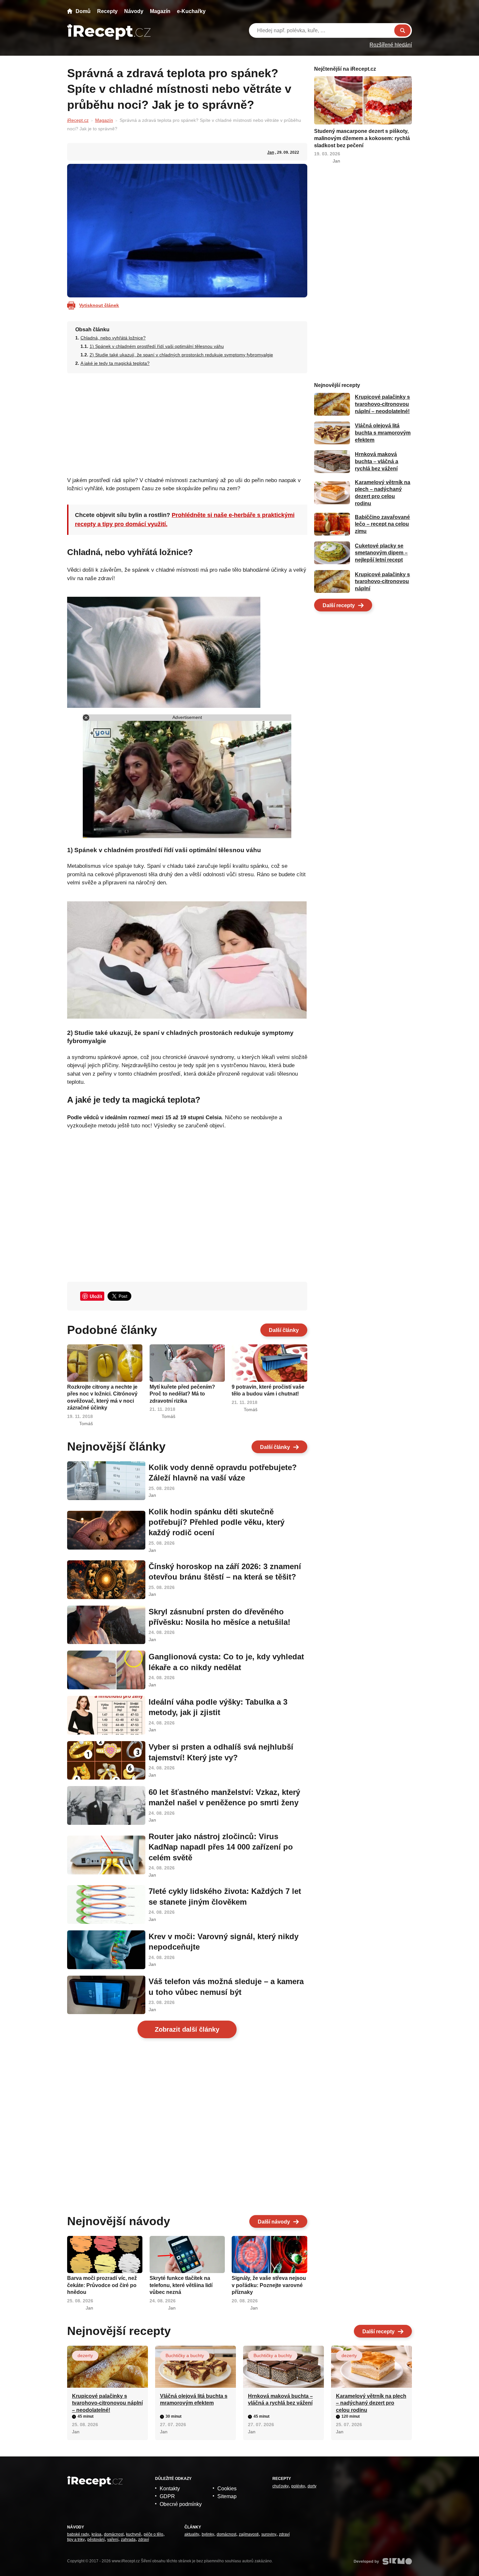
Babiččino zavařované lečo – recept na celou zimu (382, 524)
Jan (271, 152)
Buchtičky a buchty (185, 2355)
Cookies (227, 2489)
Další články (284, 1330)
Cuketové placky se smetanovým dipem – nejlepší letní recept (381, 553)
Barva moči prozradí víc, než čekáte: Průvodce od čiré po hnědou (102, 2285)
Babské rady (78, 2534)
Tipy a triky (76, 2540)
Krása (96, 2534)
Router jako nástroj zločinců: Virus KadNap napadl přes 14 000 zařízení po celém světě (221, 1847)
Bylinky (208, 2534)
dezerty (85, 2355)
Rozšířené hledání (391, 45)
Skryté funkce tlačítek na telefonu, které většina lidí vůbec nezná (181, 2285)
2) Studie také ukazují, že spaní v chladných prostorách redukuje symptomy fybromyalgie (181, 355)
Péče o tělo (153, 2534)
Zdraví (144, 2540)
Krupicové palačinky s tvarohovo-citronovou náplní (382, 581)
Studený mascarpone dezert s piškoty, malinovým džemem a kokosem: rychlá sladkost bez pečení (362, 138)
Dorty (312, 2486)
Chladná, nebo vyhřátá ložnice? (113, 338)
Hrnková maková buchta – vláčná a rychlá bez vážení (377, 462)
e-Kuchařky (191, 11)
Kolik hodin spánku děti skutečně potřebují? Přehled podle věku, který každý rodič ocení (217, 1522)
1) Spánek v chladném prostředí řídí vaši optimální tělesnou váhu (157, 346)
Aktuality (192, 2534)
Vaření (113, 2540)
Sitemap (227, 2496)
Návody (134, 11)
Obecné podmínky (181, 2504)
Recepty (107, 11)
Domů (83, 11)
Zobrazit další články (187, 2029)
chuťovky (281, 2486)
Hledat (402, 30)
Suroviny (269, 2534)
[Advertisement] (187, 423)
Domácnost (114, 2534)
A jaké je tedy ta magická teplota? (115, 363)
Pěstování (96, 2540)
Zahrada (128, 2540)
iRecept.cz (78, 120)
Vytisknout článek (99, 305)
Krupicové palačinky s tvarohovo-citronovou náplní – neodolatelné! (382, 404)
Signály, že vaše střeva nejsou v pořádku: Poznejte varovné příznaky (269, 2285)
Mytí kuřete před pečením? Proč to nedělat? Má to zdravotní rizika (182, 1394)
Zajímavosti (249, 2534)
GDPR (167, 2496)
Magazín (160, 11)
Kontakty (170, 2489)
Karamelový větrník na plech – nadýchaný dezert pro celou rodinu (371, 2403)
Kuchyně (134, 2534)
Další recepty (339, 605)
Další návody (274, 2222)
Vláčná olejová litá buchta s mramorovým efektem (383, 433)
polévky (298, 2486)
